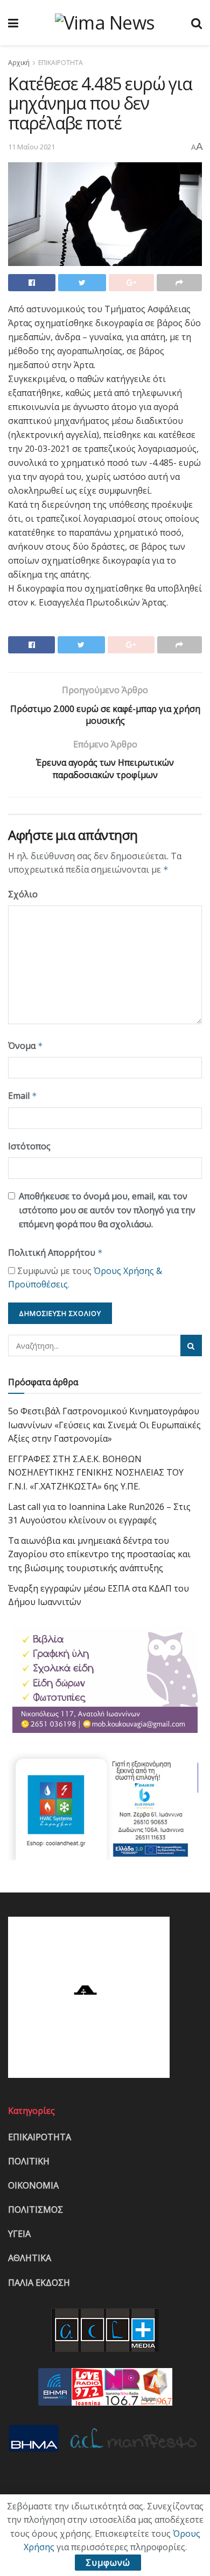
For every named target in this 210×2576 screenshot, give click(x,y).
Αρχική (19, 63)
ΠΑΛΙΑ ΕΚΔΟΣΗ (39, 2283)
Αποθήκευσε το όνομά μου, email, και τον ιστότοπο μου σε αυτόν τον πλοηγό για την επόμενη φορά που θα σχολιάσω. (107, 1210)
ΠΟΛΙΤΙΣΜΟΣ (36, 2210)
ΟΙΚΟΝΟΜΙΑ (33, 2185)
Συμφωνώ (108, 2563)
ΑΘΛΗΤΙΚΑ (30, 2258)
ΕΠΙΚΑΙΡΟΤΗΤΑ (61, 63)
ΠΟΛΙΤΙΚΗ (29, 2161)
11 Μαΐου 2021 (31, 147)
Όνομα (26, 1046)
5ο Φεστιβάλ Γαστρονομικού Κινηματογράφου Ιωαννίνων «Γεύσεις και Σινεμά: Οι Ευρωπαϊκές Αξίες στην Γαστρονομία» (104, 1425)
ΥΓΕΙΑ (19, 2234)
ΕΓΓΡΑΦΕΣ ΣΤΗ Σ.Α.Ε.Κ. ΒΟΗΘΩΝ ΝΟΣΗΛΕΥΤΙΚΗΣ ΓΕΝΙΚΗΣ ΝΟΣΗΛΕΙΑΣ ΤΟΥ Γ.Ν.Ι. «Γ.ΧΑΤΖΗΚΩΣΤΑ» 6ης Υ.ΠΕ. (96, 1473)
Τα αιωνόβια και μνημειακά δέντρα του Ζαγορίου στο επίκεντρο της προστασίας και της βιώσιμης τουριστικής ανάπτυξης (99, 1554)
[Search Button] (191, 1345)
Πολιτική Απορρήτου (55, 1253)
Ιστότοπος (29, 1146)
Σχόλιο (23, 894)
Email (23, 1096)
